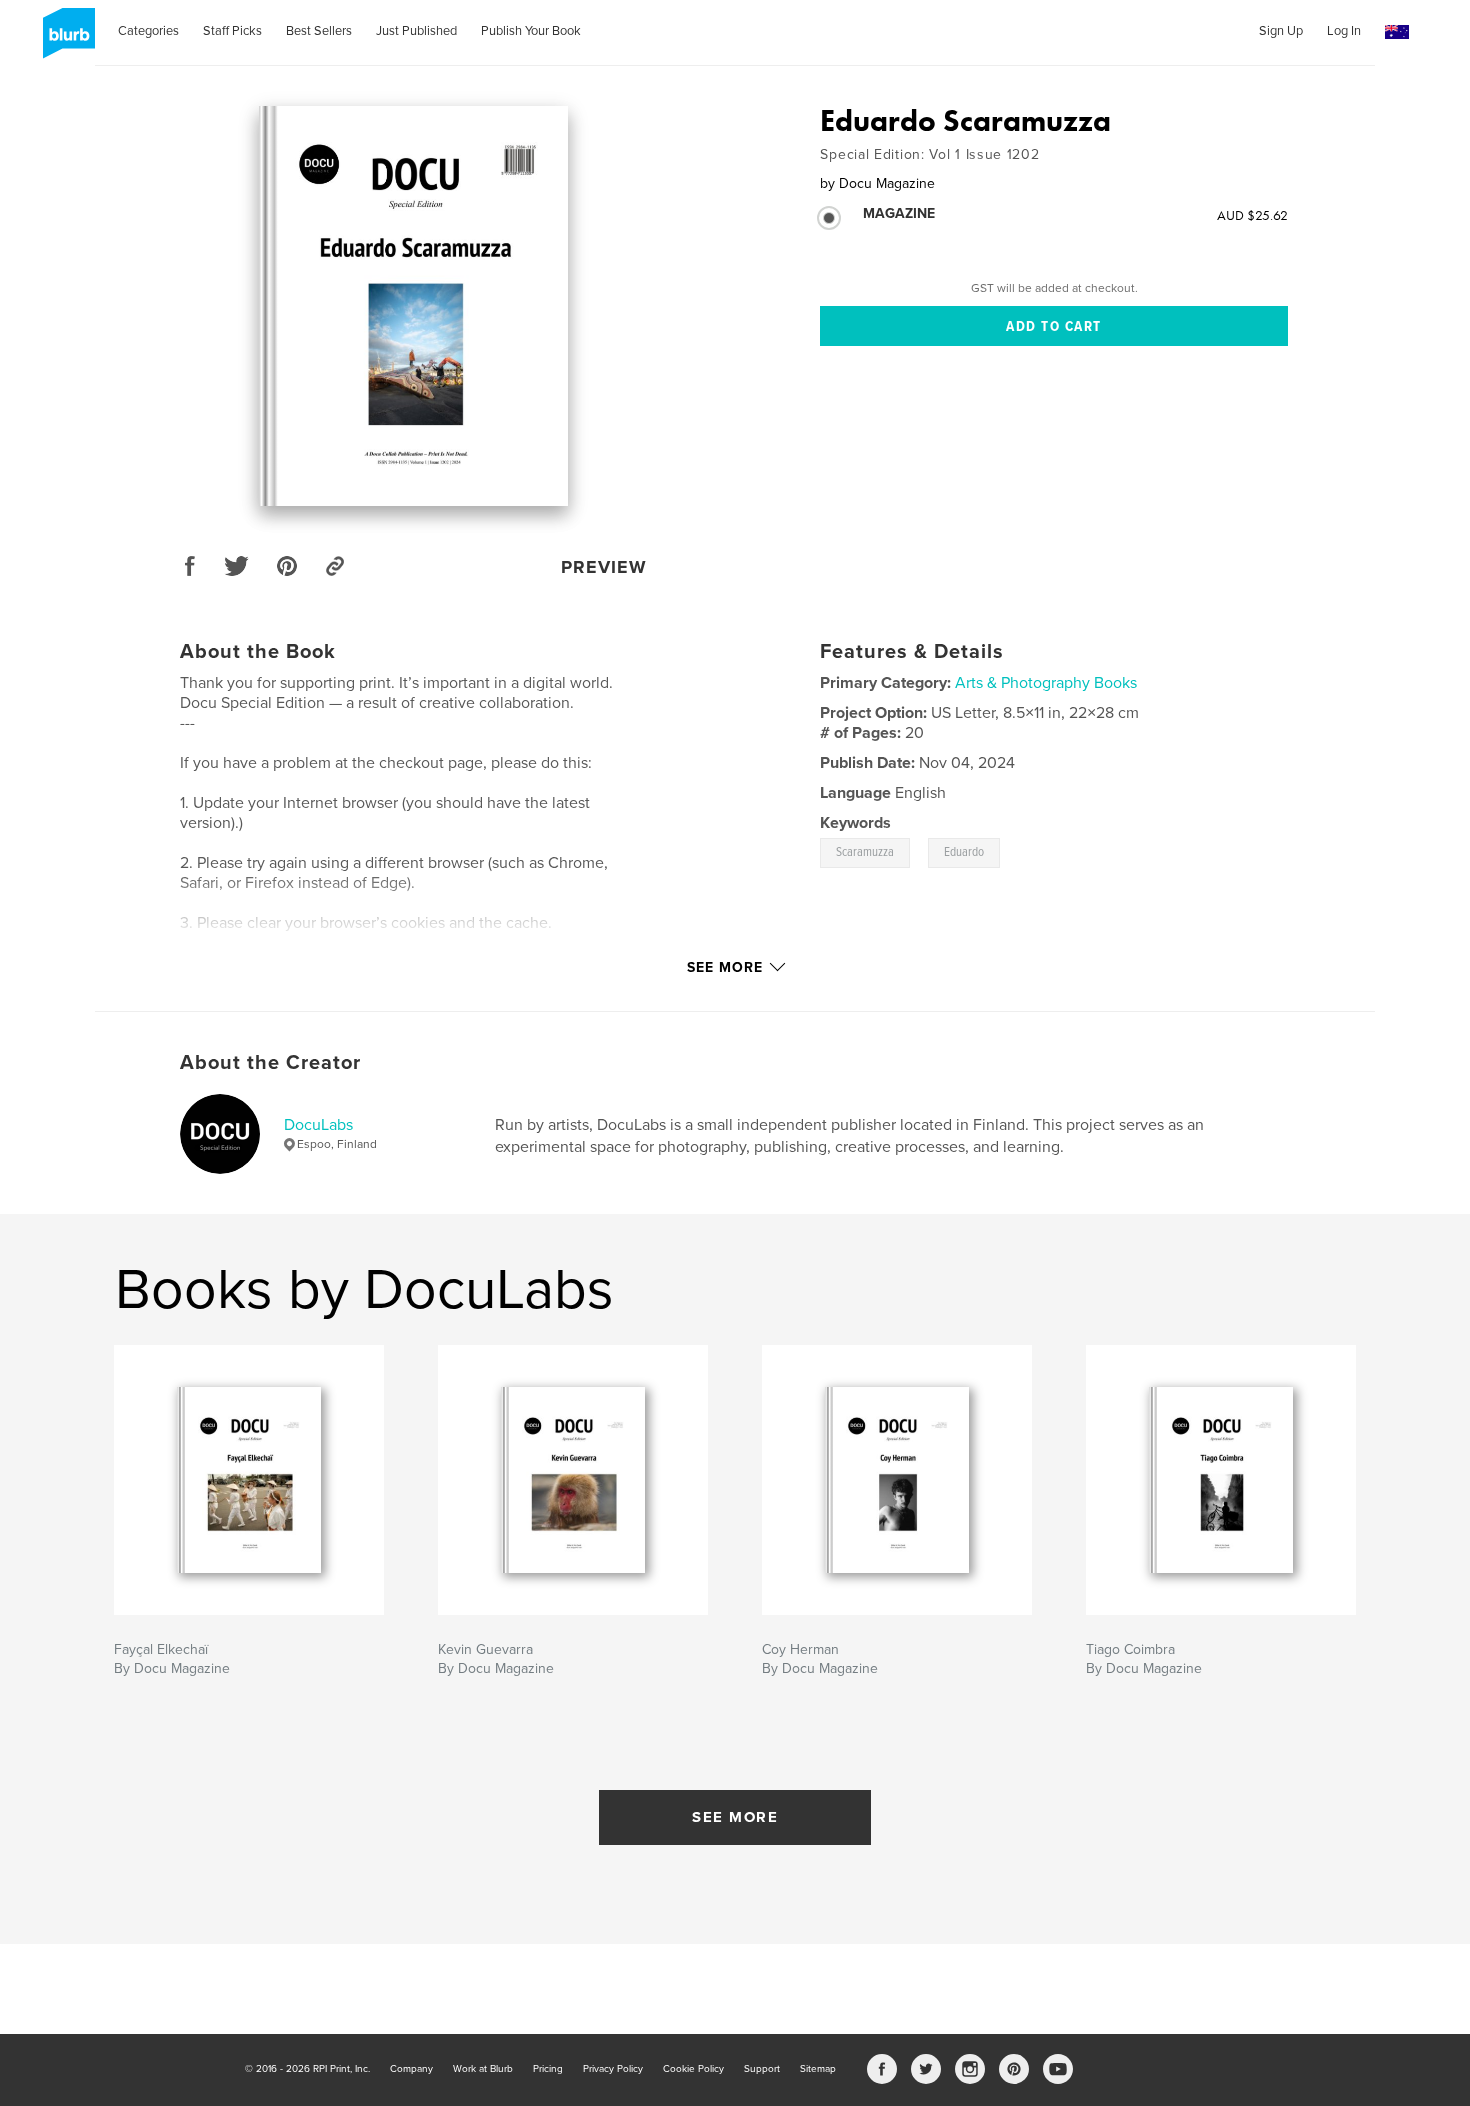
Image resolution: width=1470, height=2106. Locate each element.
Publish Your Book (531, 31)
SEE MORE (735, 1817)
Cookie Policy (693, 2069)
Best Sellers (319, 31)
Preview (604, 567)
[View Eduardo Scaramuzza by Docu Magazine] (413, 306)
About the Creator (270, 1063)
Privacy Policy (613, 2069)
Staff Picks (232, 31)
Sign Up (1281, 31)
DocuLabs (318, 1125)
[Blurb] (65, 41)
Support (762, 2069)
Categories (148, 31)
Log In (1344, 31)
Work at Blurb (483, 2069)
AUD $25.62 (1252, 215)
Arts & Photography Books (1046, 683)
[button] (1397, 32)
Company (411, 2069)
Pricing (548, 2069)
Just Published (416, 31)
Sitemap (818, 2069)
